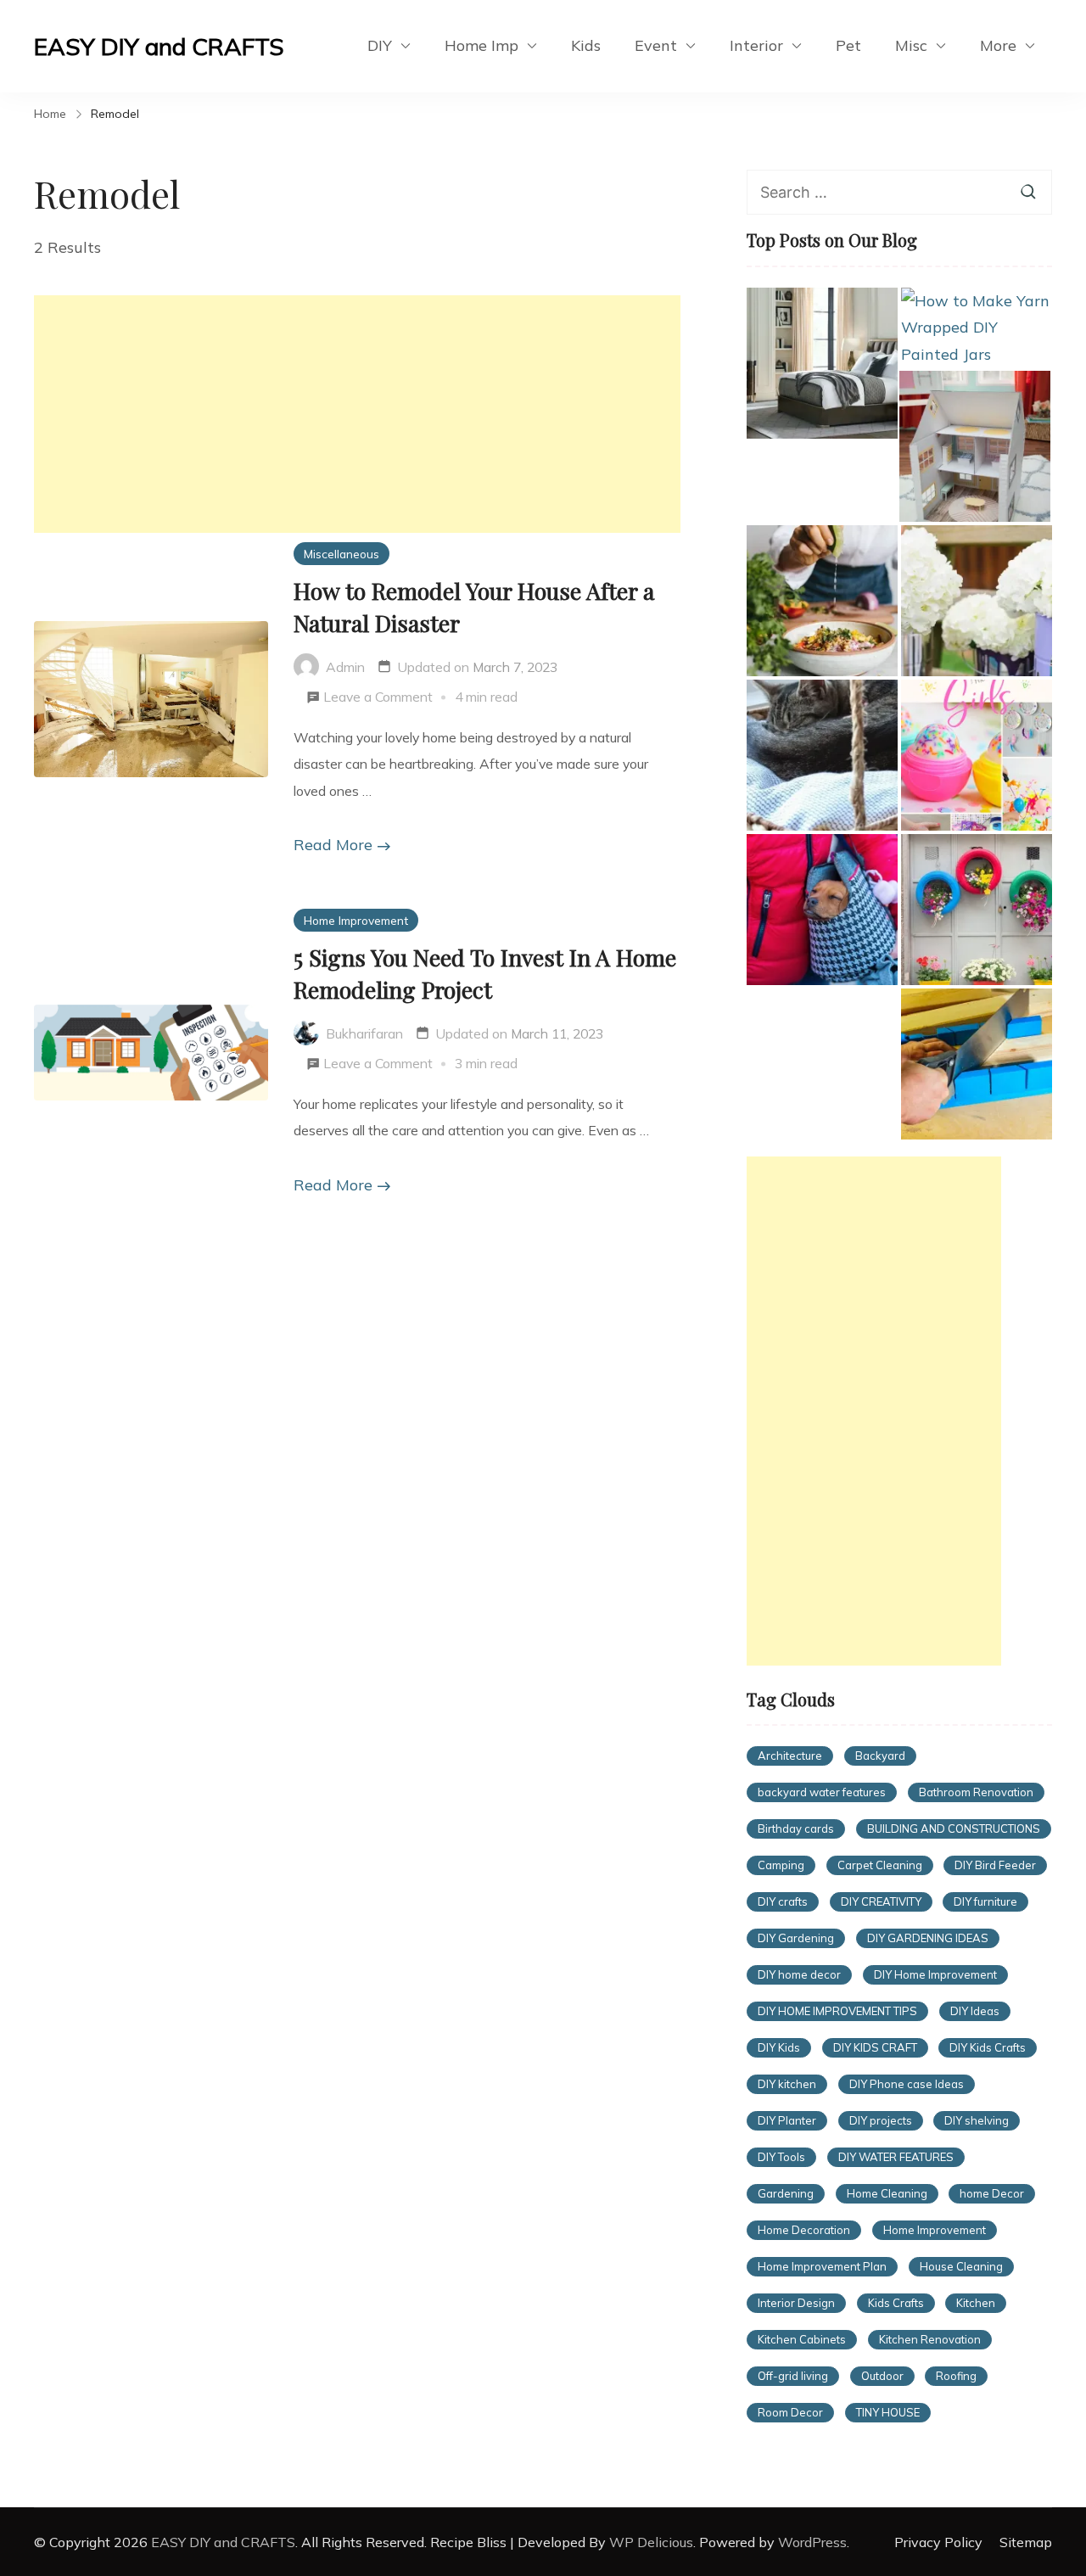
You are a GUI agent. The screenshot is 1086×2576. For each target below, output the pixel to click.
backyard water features (822, 1792)
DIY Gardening (796, 1938)
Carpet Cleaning (880, 1865)
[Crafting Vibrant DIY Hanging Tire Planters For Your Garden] (977, 910)
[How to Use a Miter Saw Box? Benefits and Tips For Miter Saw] (977, 1064)
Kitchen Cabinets (802, 2339)
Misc (911, 45)
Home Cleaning (887, 2193)
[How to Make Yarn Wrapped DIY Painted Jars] (977, 328)
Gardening (786, 2193)
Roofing (956, 2376)
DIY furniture (985, 1901)
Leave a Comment (378, 699)
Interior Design (796, 2303)
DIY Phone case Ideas (907, 2084)
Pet (848, 45)
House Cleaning (961, 2266)
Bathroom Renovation (976, 1792)
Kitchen (976, 2303)
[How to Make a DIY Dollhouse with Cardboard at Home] (975, 446)
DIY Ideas (975, 2011)
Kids (586, 45)
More (998, 45)
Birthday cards (796, 1828)
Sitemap (1026, 2542)
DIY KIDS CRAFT (875, 2047)
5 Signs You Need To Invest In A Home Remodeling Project (485, 973)
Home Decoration (804, 2230)
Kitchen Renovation (930, 2339)
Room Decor (790, 2412)
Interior (756, 45)
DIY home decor (799, 1974)
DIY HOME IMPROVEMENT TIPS (837, 2011)
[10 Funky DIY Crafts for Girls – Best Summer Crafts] (977, 755)
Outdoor (882, 2376)
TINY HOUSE (888, 2412)
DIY (380, 45)
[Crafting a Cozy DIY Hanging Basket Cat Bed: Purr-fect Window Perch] (822, 755)
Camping (781, 1865)
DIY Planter (787, 2120)
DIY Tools (781, 2157)
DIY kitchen (787, 2084)
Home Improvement (356, 920)
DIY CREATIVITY (881, 1901)
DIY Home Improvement (935, 1974)
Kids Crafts (896, 2303)
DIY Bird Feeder (995, 1865)
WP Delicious (651, 2542)
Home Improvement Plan (822, 2266)
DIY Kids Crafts (988, 2047)
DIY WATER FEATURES (896, 2157)
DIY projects (881, 2120)
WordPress (812, 2542)
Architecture (790, 1756)
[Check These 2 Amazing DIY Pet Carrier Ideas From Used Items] (822, 910)
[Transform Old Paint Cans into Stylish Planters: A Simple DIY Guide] (977, 601)
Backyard (880, 1756)
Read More (333, 845)
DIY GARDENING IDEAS (928, 1938)
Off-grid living (793, 2376)
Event (656, 45)
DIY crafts (783, 1901)
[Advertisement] (357, 414)
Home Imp (481, 45)
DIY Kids (779, 2047)
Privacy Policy (938, 2542)
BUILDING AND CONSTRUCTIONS (954, 1828)
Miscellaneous (341, 554)
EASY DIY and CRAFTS (159, 46)
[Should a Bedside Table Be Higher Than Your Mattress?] (822, 363)
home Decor (992, 2193)
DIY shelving (977, 2120)
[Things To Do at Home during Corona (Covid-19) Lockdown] (822, 601)
